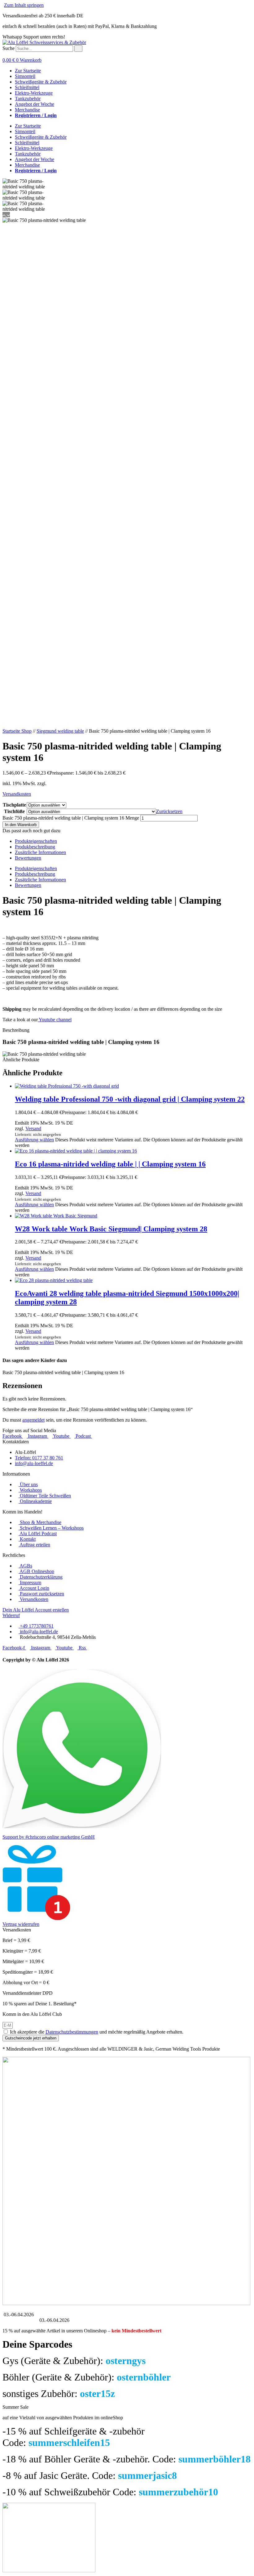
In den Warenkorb (21, 825)
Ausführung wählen (34, 1140)
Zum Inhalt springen (24, 5)
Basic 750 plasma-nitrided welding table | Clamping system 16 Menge (71, 818)
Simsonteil (25, 76)
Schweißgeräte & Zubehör (41, 82)
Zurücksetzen (169, 811)
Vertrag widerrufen (21, 1924)
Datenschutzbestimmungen (72, 2032)
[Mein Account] (4, 54)
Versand (33, 1128)
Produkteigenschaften (36, 841)
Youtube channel (55, 1020)
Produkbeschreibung (35, 847)
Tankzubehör (28, 99)
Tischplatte (14, 805)
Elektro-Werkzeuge (34, 93)
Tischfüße (14, 811)
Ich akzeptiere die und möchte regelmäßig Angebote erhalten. (97, 2032)
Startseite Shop (17, 731)
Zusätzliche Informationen (40, 852)
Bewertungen (28, 858)
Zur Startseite (28, 71)
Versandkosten (17, 794)
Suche (9, 48)
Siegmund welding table (60, 731)
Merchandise (27, 110)
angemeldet (33, 1420)
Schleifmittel (27, 87)
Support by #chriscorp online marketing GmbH (49, 1837)
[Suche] (78, 49)
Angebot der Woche (35, 104)
